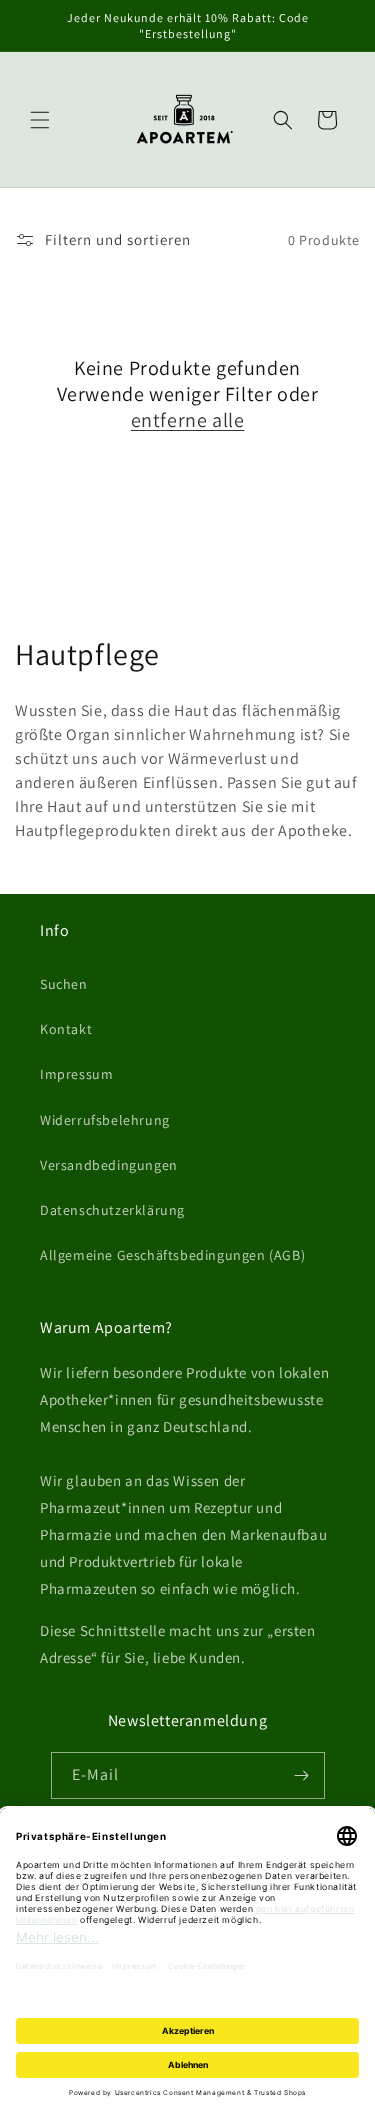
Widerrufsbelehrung (105, 1120)
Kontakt (66, 1029)
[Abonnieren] (302, 1775)
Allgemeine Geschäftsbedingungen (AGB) (172, 1255)
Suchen (64, 984)
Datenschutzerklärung (112, 1210)
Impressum (76, 1074)
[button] (40, 120)
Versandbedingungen (109, 1165)
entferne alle (188, 420)
